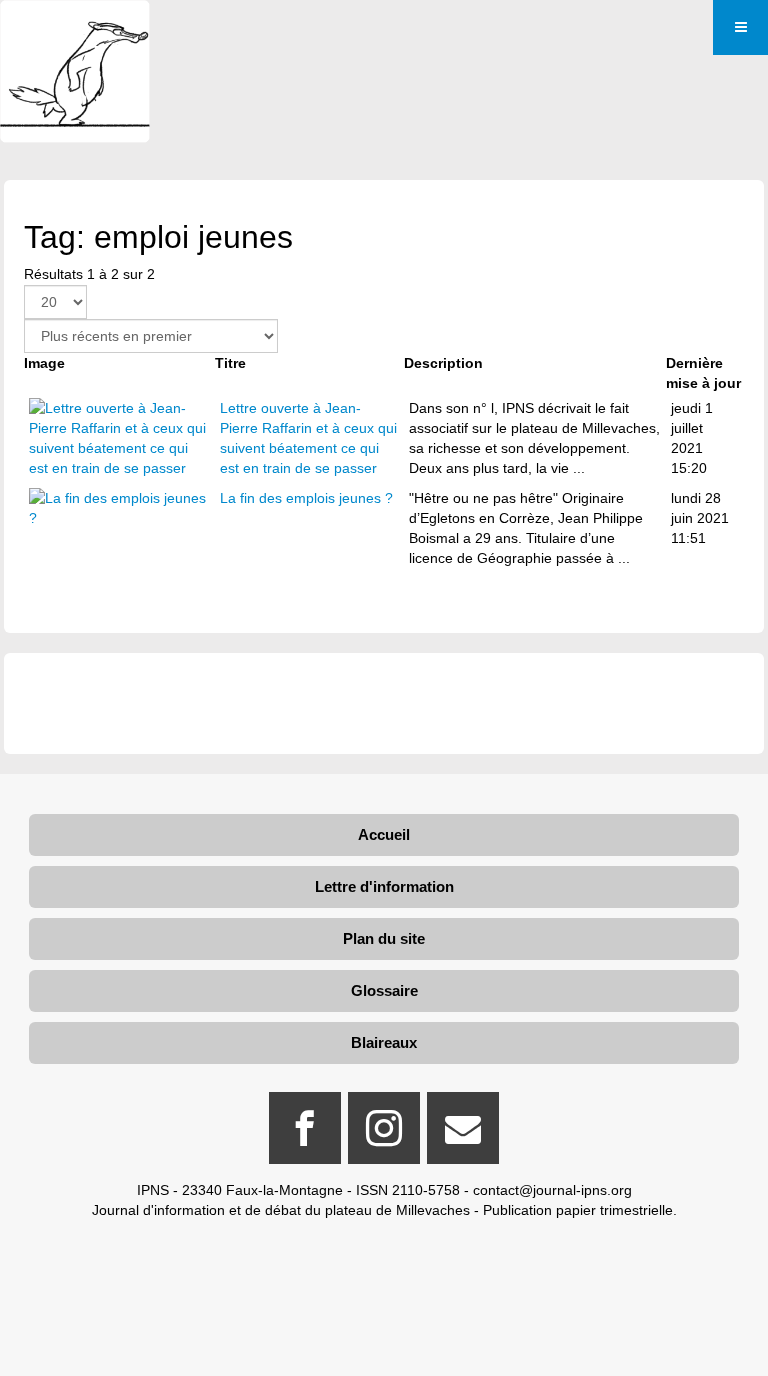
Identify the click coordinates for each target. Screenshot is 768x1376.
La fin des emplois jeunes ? (306, 498)
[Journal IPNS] (75, 27)
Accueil (384, 834)
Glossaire (384, 990)
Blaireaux (384, 1042)
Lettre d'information (384, 886)
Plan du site (384, 938)
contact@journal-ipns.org (552, 1190)
